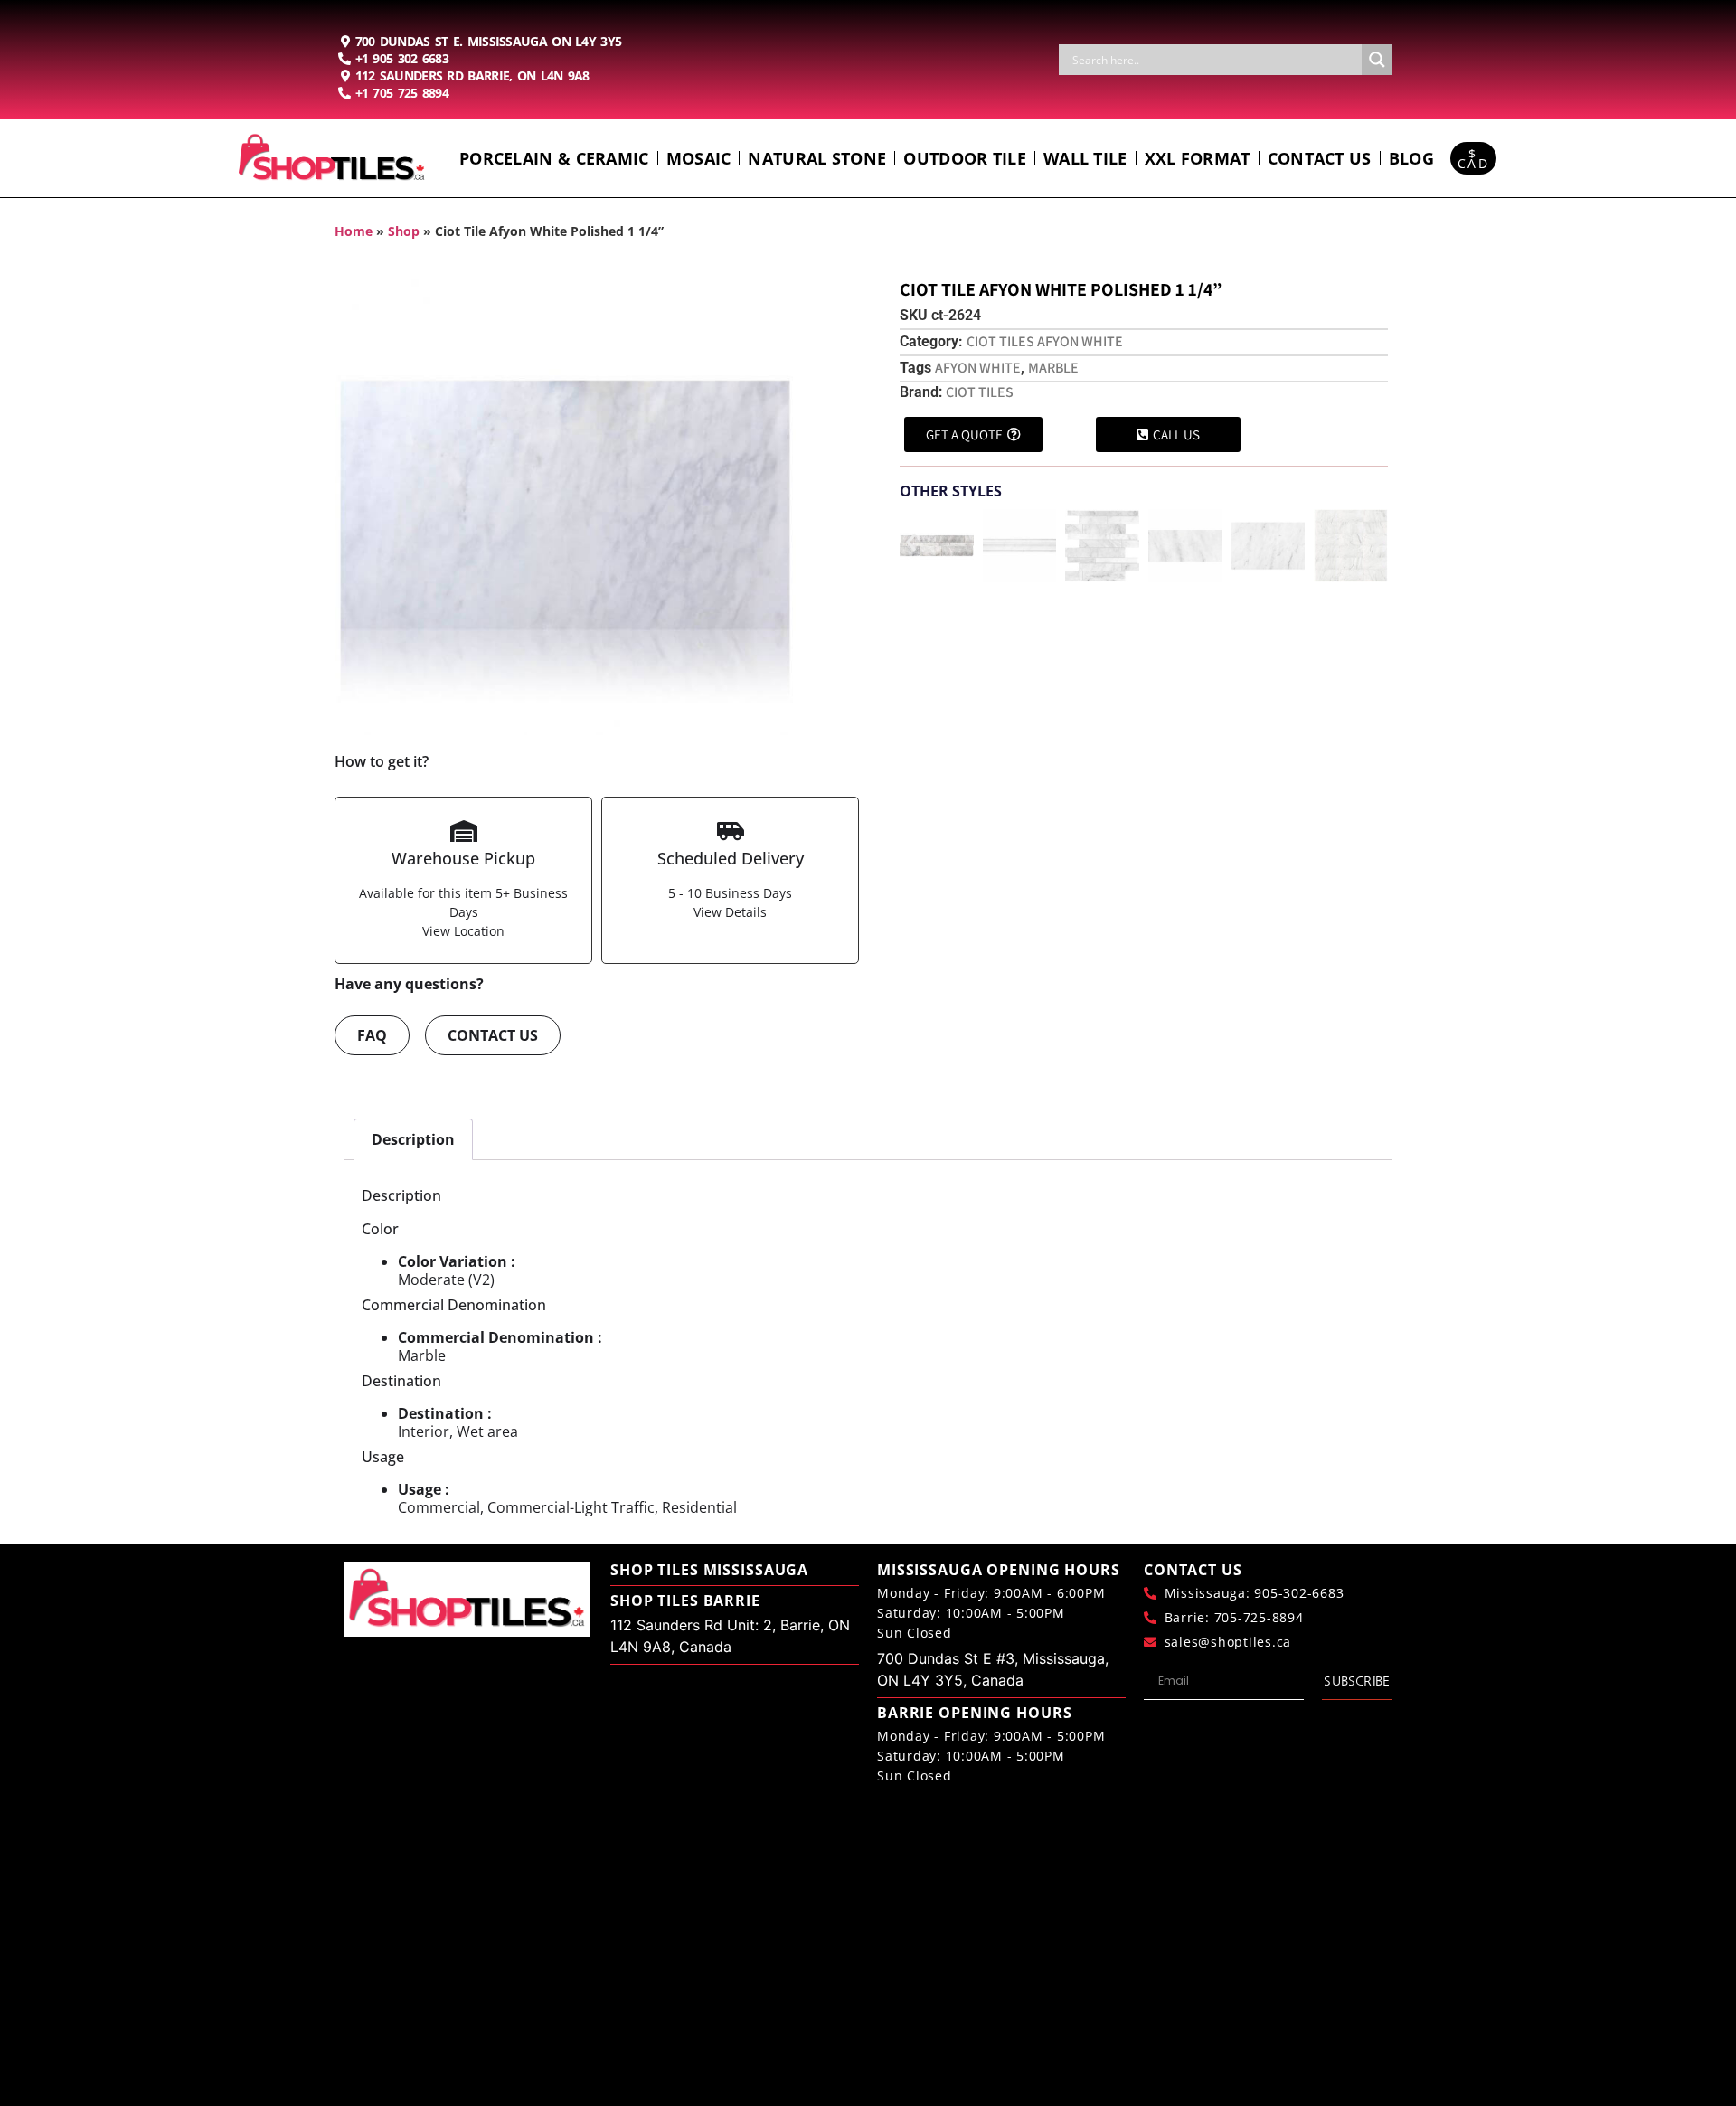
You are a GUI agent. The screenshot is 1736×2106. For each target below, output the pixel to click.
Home (354, 231)
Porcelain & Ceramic (554, 158)
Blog (1411, 158)
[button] (911, 542)
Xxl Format (1198, 158)
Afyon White (978, 368)
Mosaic (699, 158)
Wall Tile (1085, 158)
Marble (1053, 368)
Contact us (1320, 158)
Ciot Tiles (980, 392)
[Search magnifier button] (1377, 60)
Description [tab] (413, 1139)
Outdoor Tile (965, 158)
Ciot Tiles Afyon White (1045, 341)
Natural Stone (817, 158)
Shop (404, 231)
